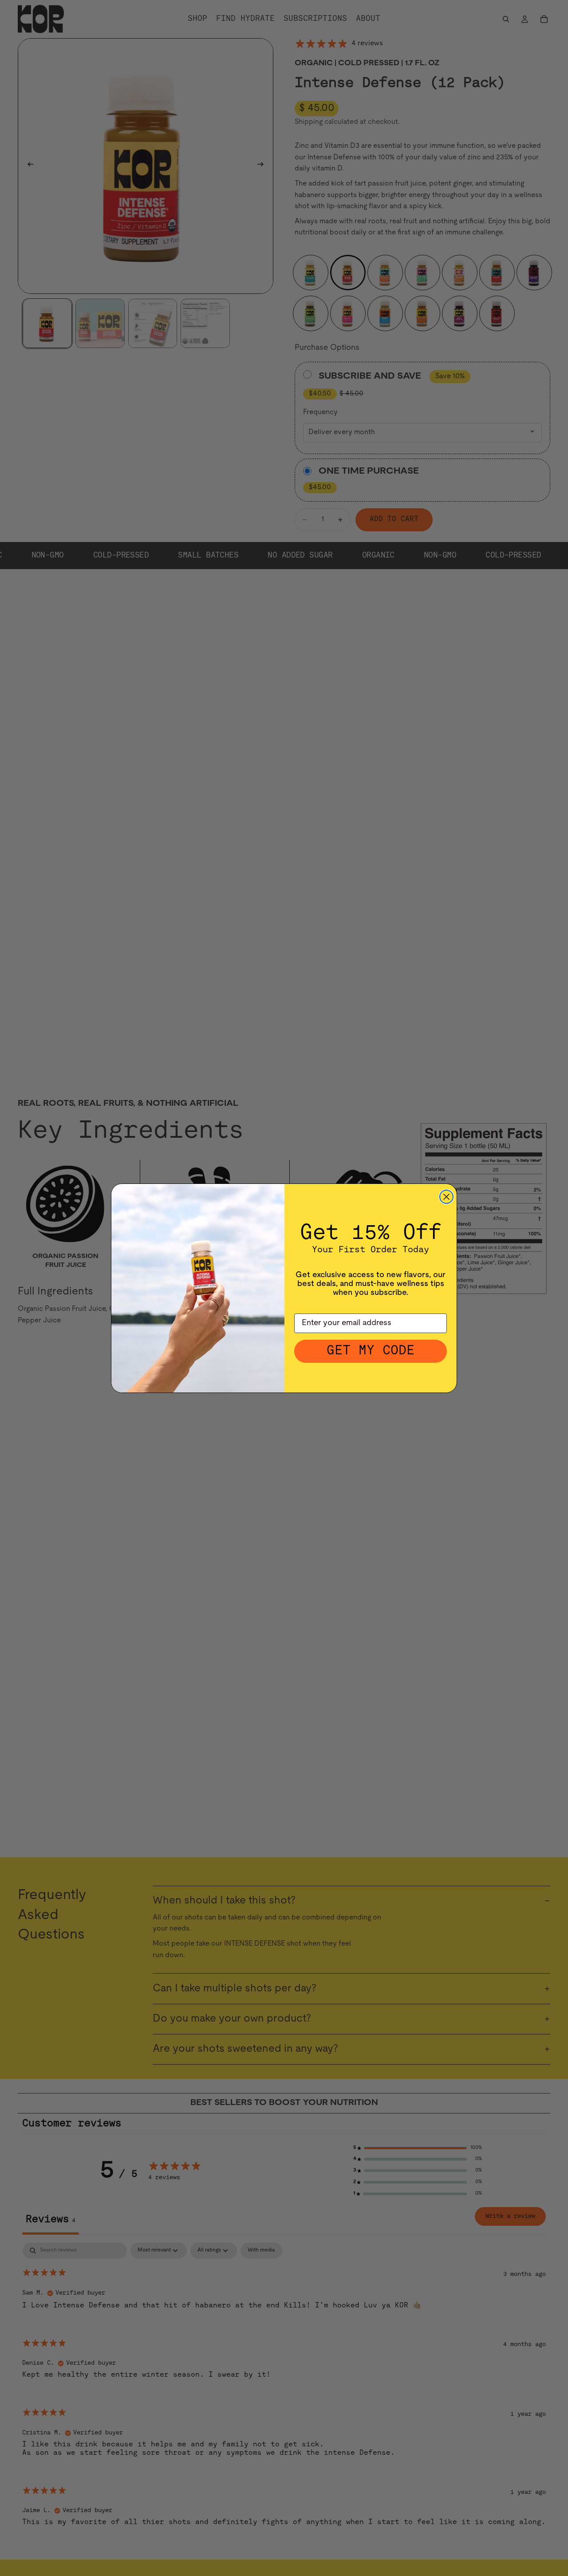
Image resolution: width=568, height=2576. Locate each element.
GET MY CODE (371, 1351)
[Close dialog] (446, 1197)
